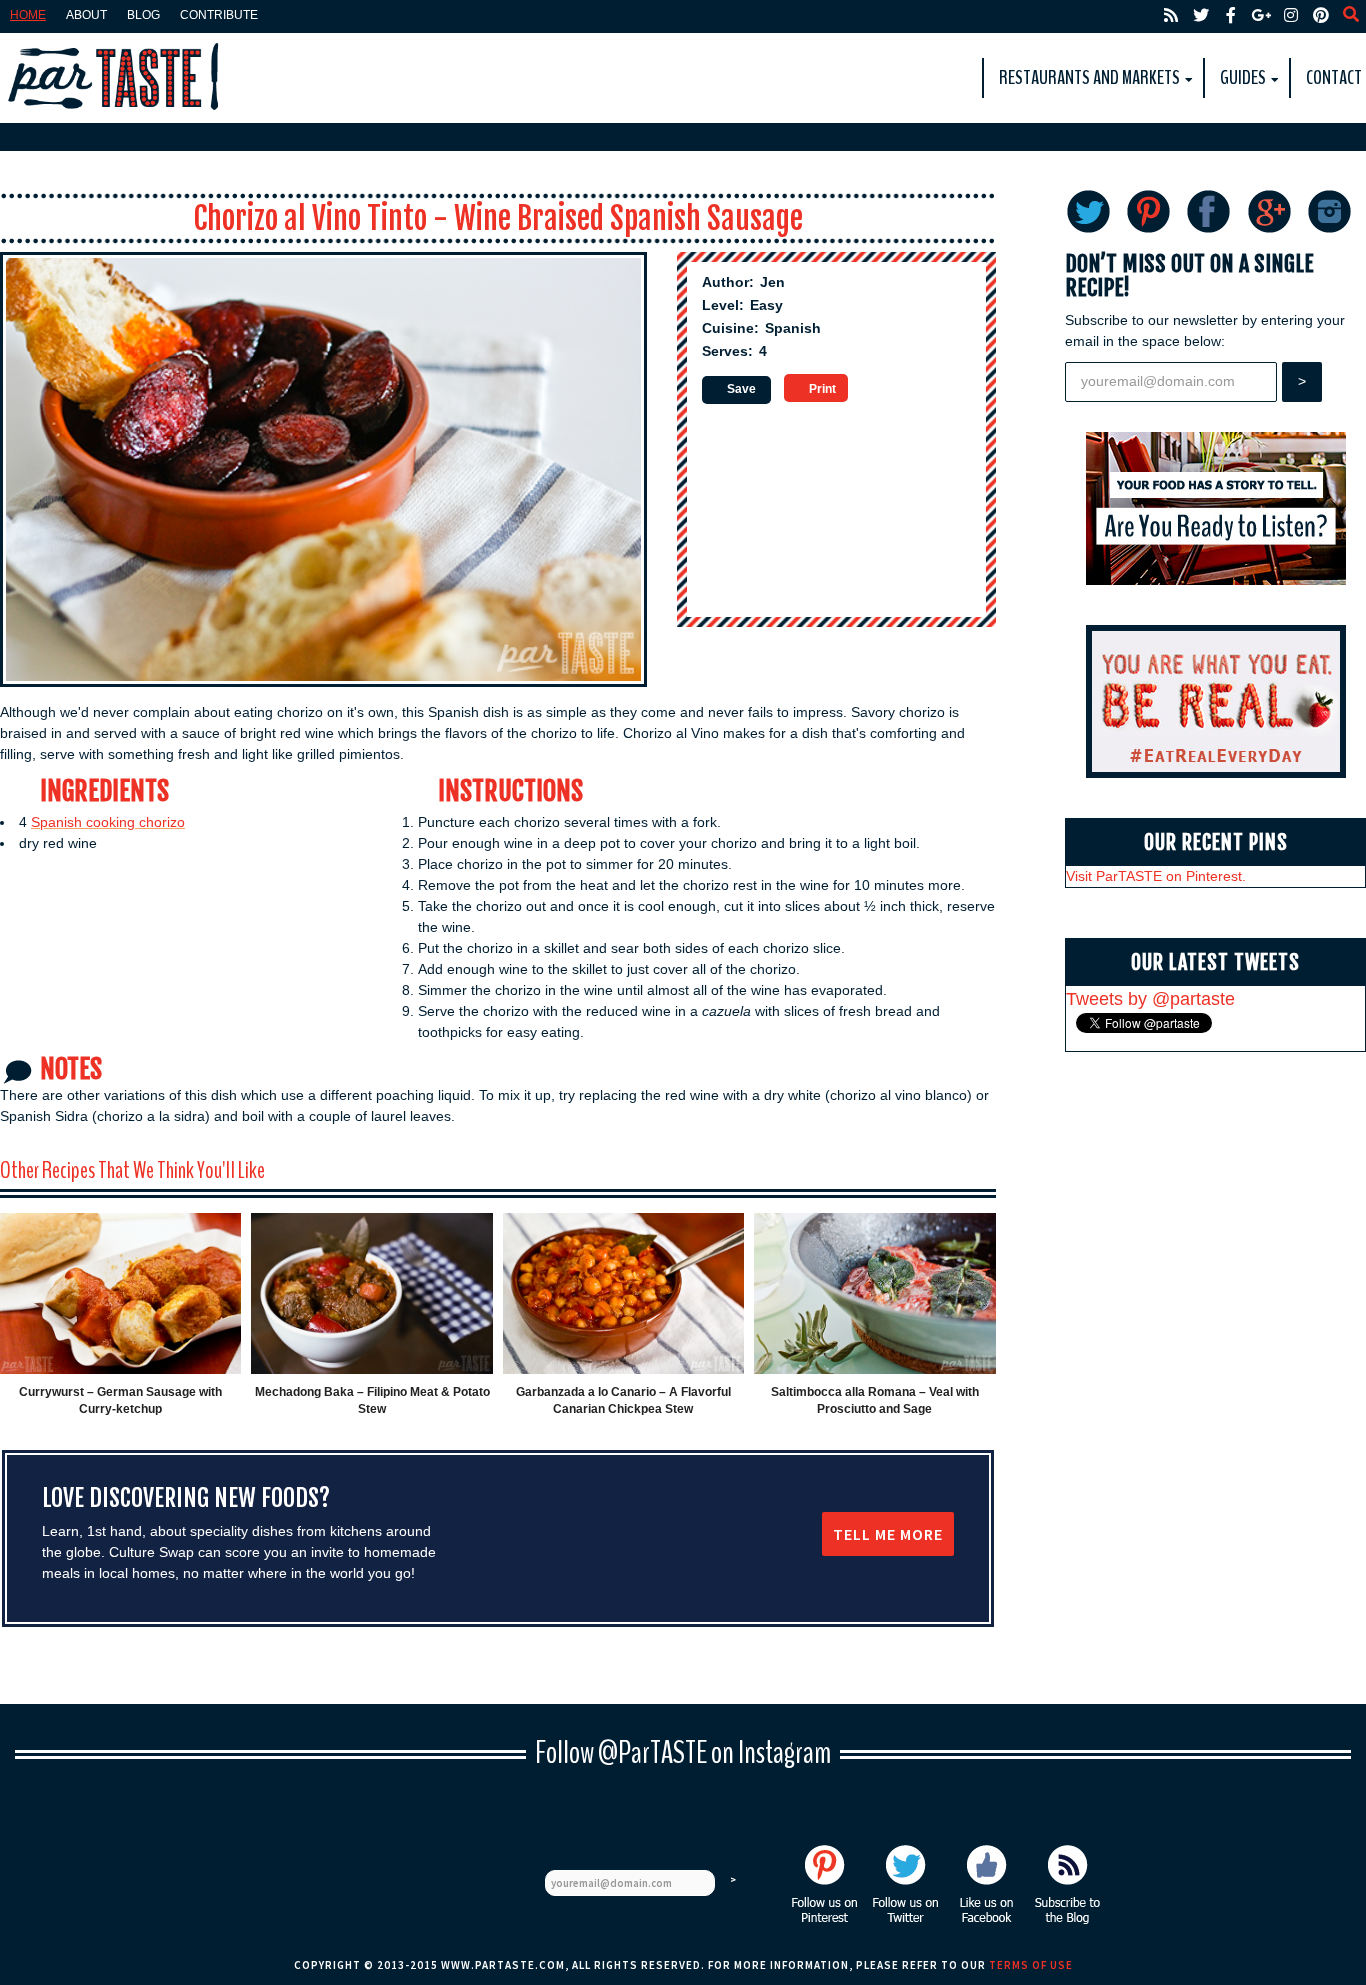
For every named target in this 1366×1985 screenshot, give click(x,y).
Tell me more (888, 1534)
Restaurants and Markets (1089, 77)
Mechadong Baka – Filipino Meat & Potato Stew (372, 1400)
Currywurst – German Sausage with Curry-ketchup (120, 1400)
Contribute (219, 15)
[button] (736, 390)
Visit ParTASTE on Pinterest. (1156, 876)
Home (28, 15)
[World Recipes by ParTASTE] (115, 78)
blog (143, 15)
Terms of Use (1031, 1965)
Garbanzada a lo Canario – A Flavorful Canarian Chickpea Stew (623, 1400)
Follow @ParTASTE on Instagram (683, 1752)
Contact (1334, 77)
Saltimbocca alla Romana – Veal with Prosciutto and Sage (875, 1400)
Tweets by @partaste (1150, 999)
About (86, 15)
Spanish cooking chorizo (108, 822)
